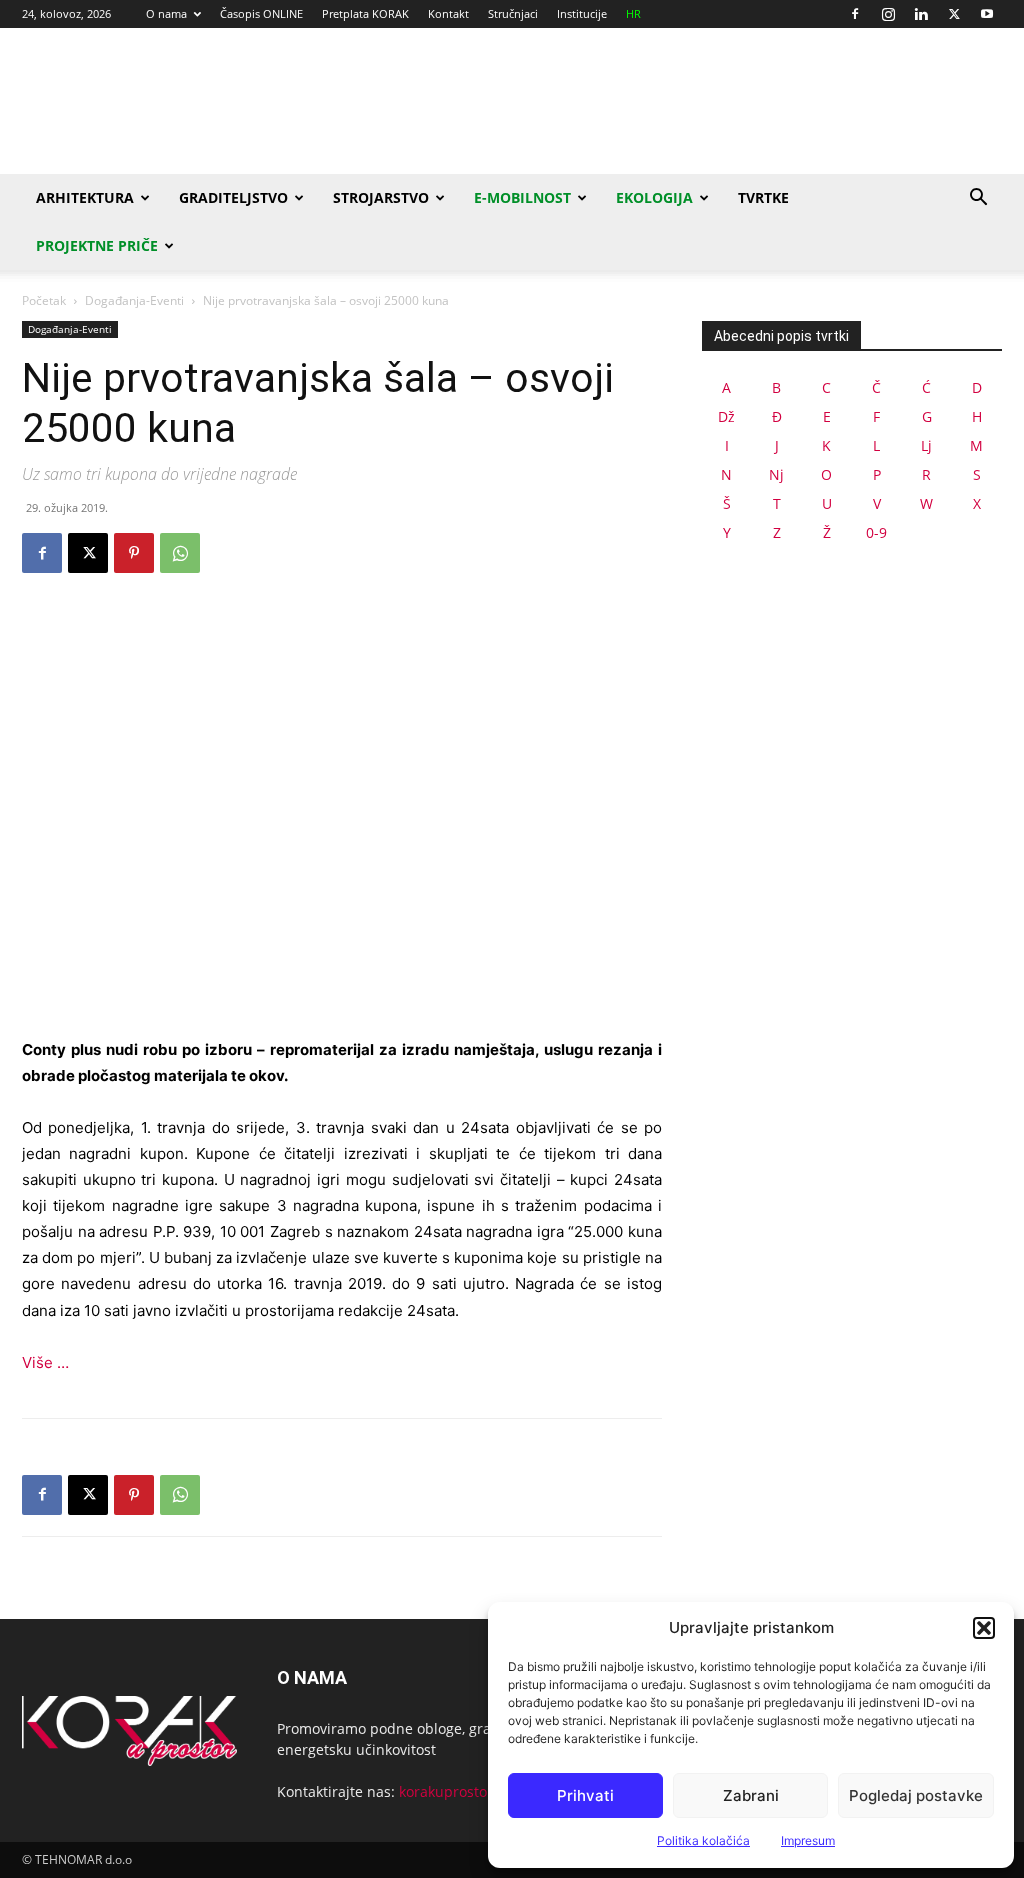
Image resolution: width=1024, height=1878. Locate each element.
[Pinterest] (134, 553)
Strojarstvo (381, 197)
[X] (954, 14)
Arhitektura (85, 197)
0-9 (876, 532)
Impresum (808, 1840)
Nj (776, 474)
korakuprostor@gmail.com (487, 1791)
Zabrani (751, 1795)
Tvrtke (763, 197)
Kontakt (448, 13)
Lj (926, 445)
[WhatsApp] (180, 553)
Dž (726, 416)
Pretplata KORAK (365, 13)
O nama (166, 13)
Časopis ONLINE (261, 13)
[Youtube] (987, 14)
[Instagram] (888, 14)
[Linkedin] (921, 14)
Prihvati (585, 1795)
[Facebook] (855, 14)
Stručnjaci (513, 13)
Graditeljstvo (233, 197)
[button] (984, 1628)
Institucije (582, 13)
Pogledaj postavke (916, 1795)
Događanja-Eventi (134, 300)
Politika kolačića (703, 1840)
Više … (45, 1362)
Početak (44, 300)
